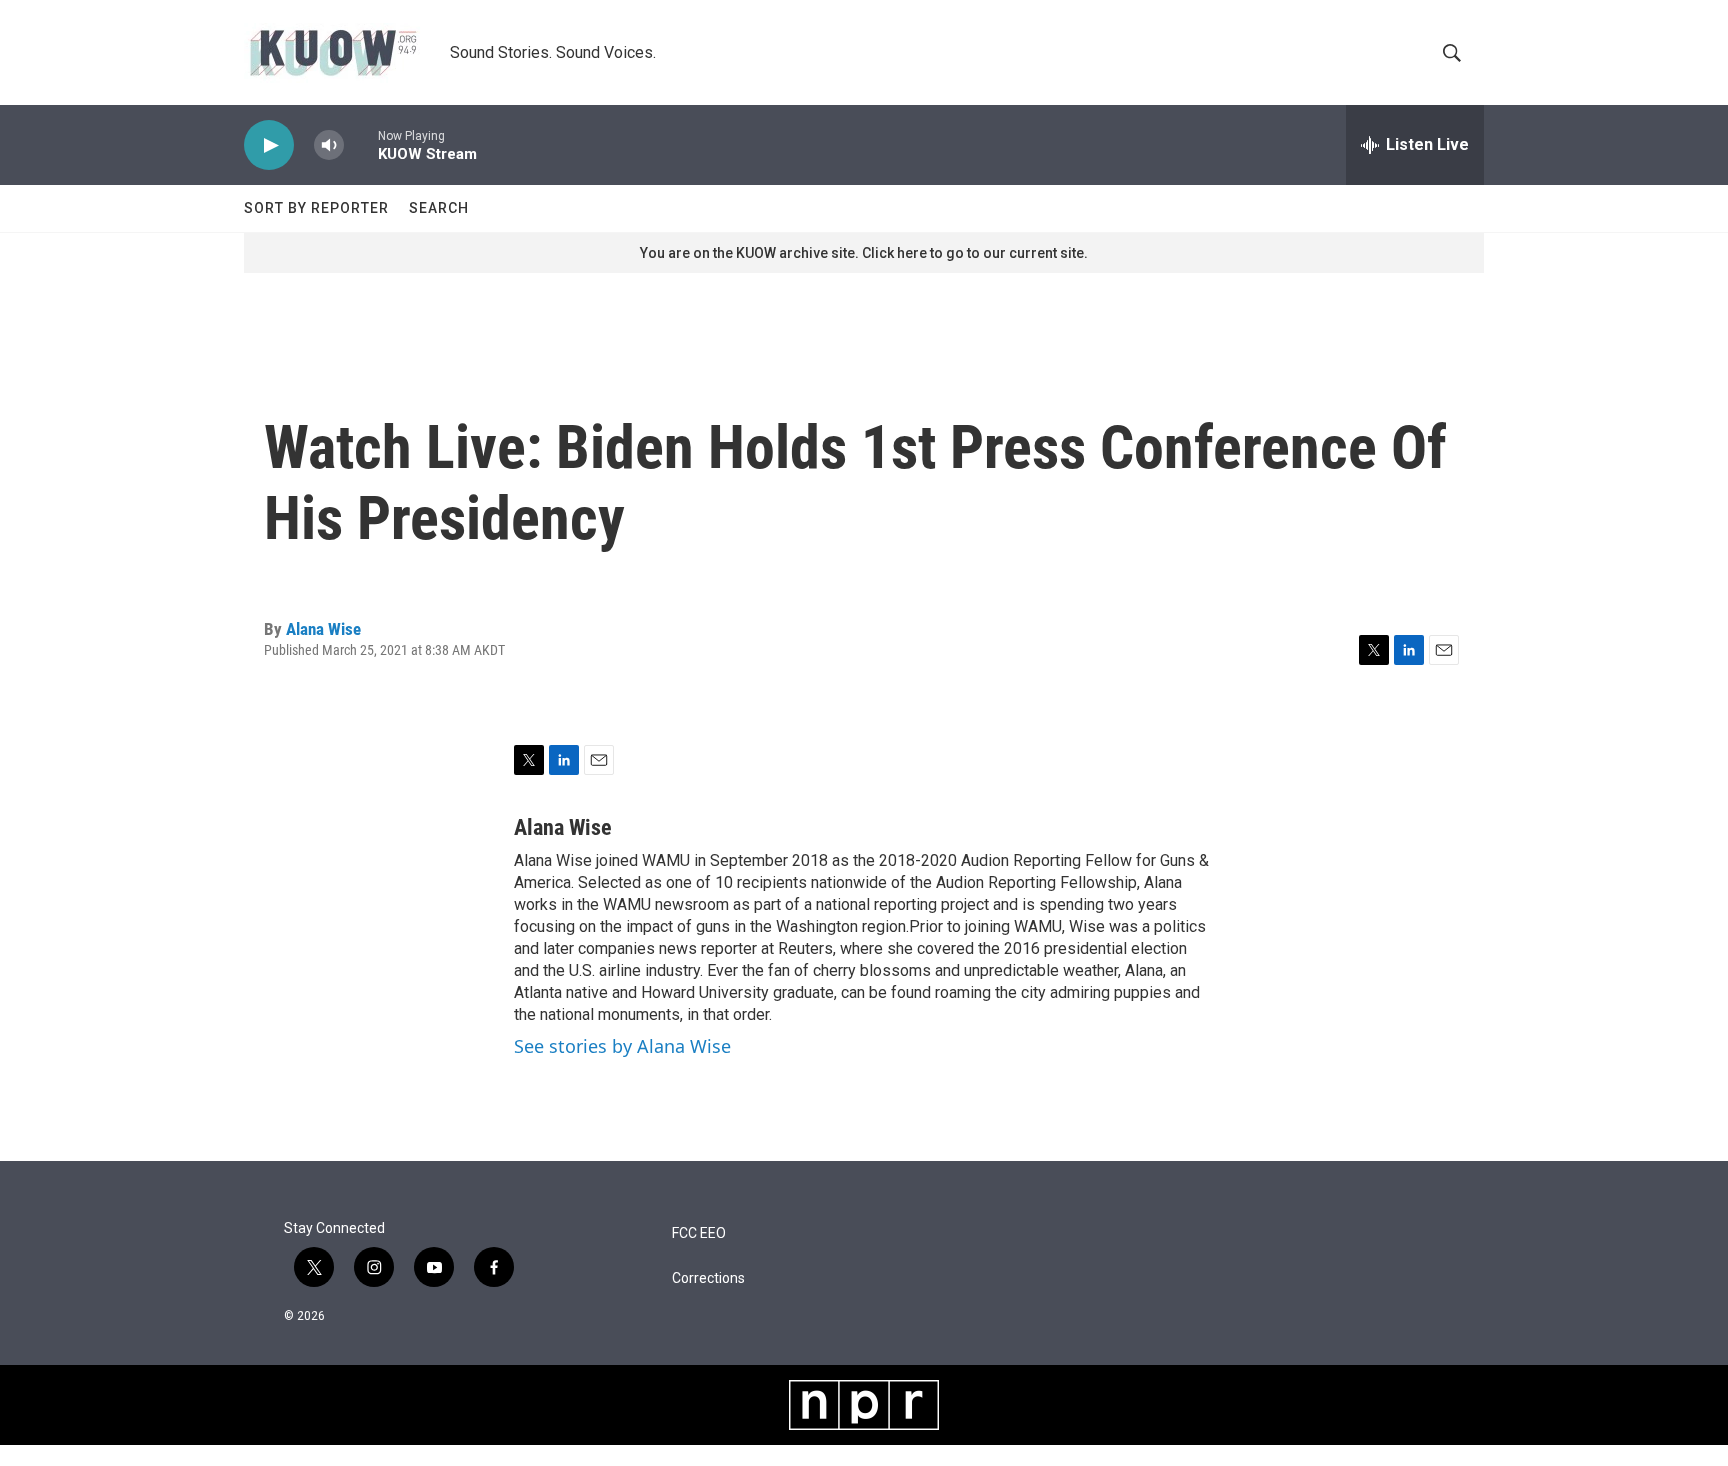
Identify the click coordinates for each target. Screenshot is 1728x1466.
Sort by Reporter (316, 208)
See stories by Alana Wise (622, 1046)
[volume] (329, 145)
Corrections (708, 1278)
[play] (269, 145)
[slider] (361, 144)
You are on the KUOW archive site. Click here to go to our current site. (864, 253)
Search (439, 208)
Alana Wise (323, 629)
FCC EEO (699, 1233)
